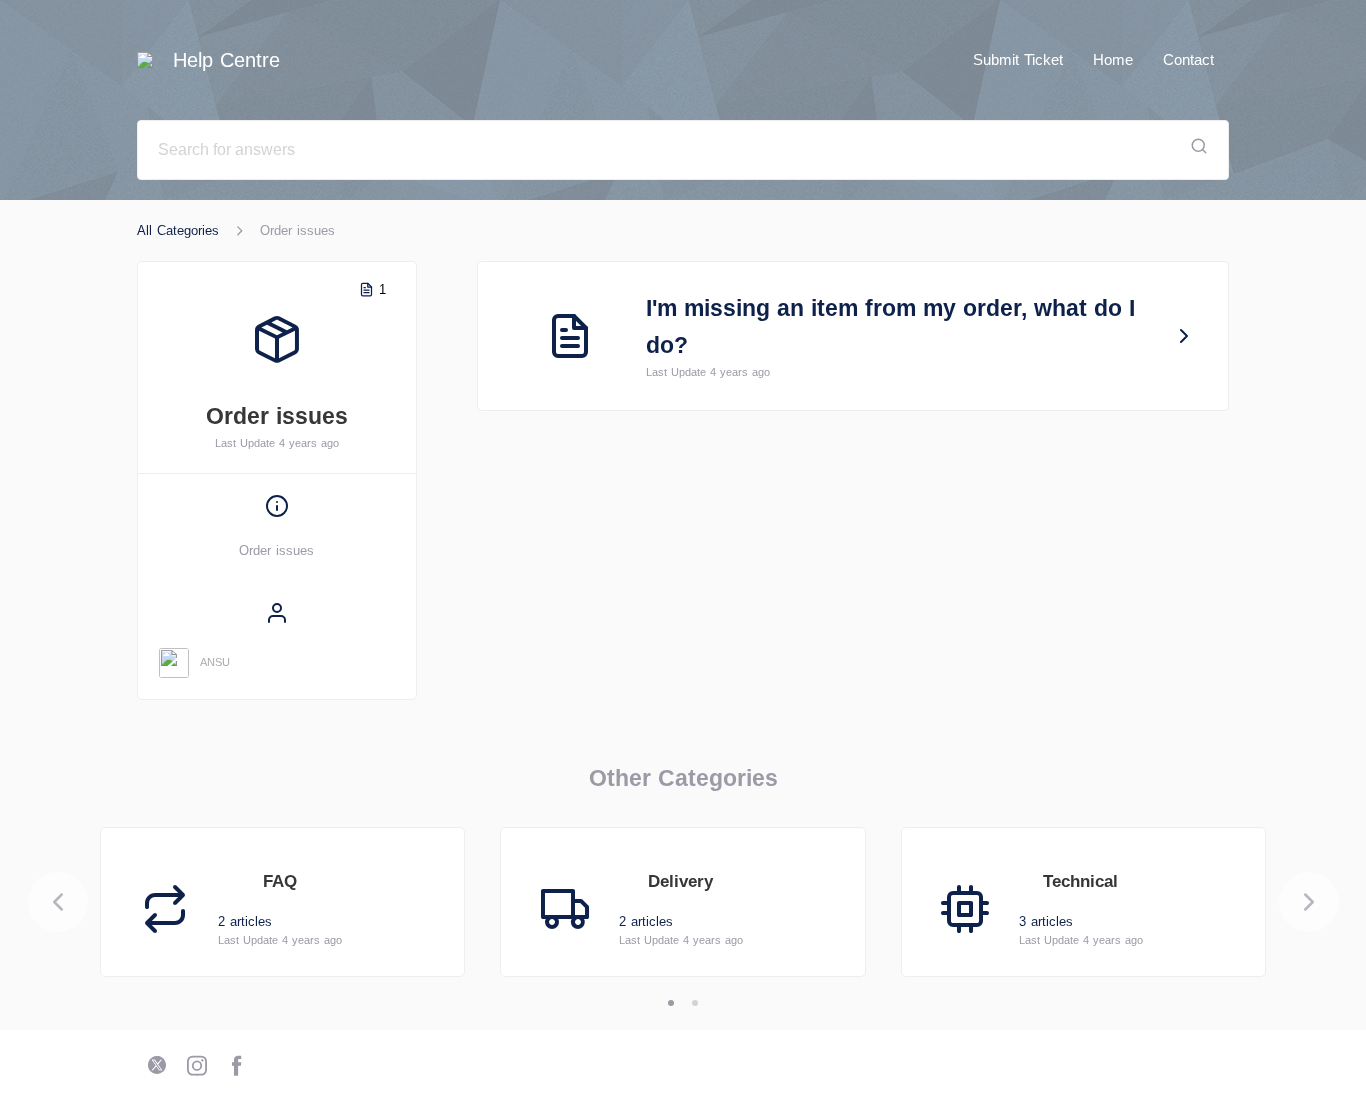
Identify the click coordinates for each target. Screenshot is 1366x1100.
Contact (1188, 59)
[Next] (1309, 902)
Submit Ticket (1018, 59)
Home (1113, 59)
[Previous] (58, 902)
